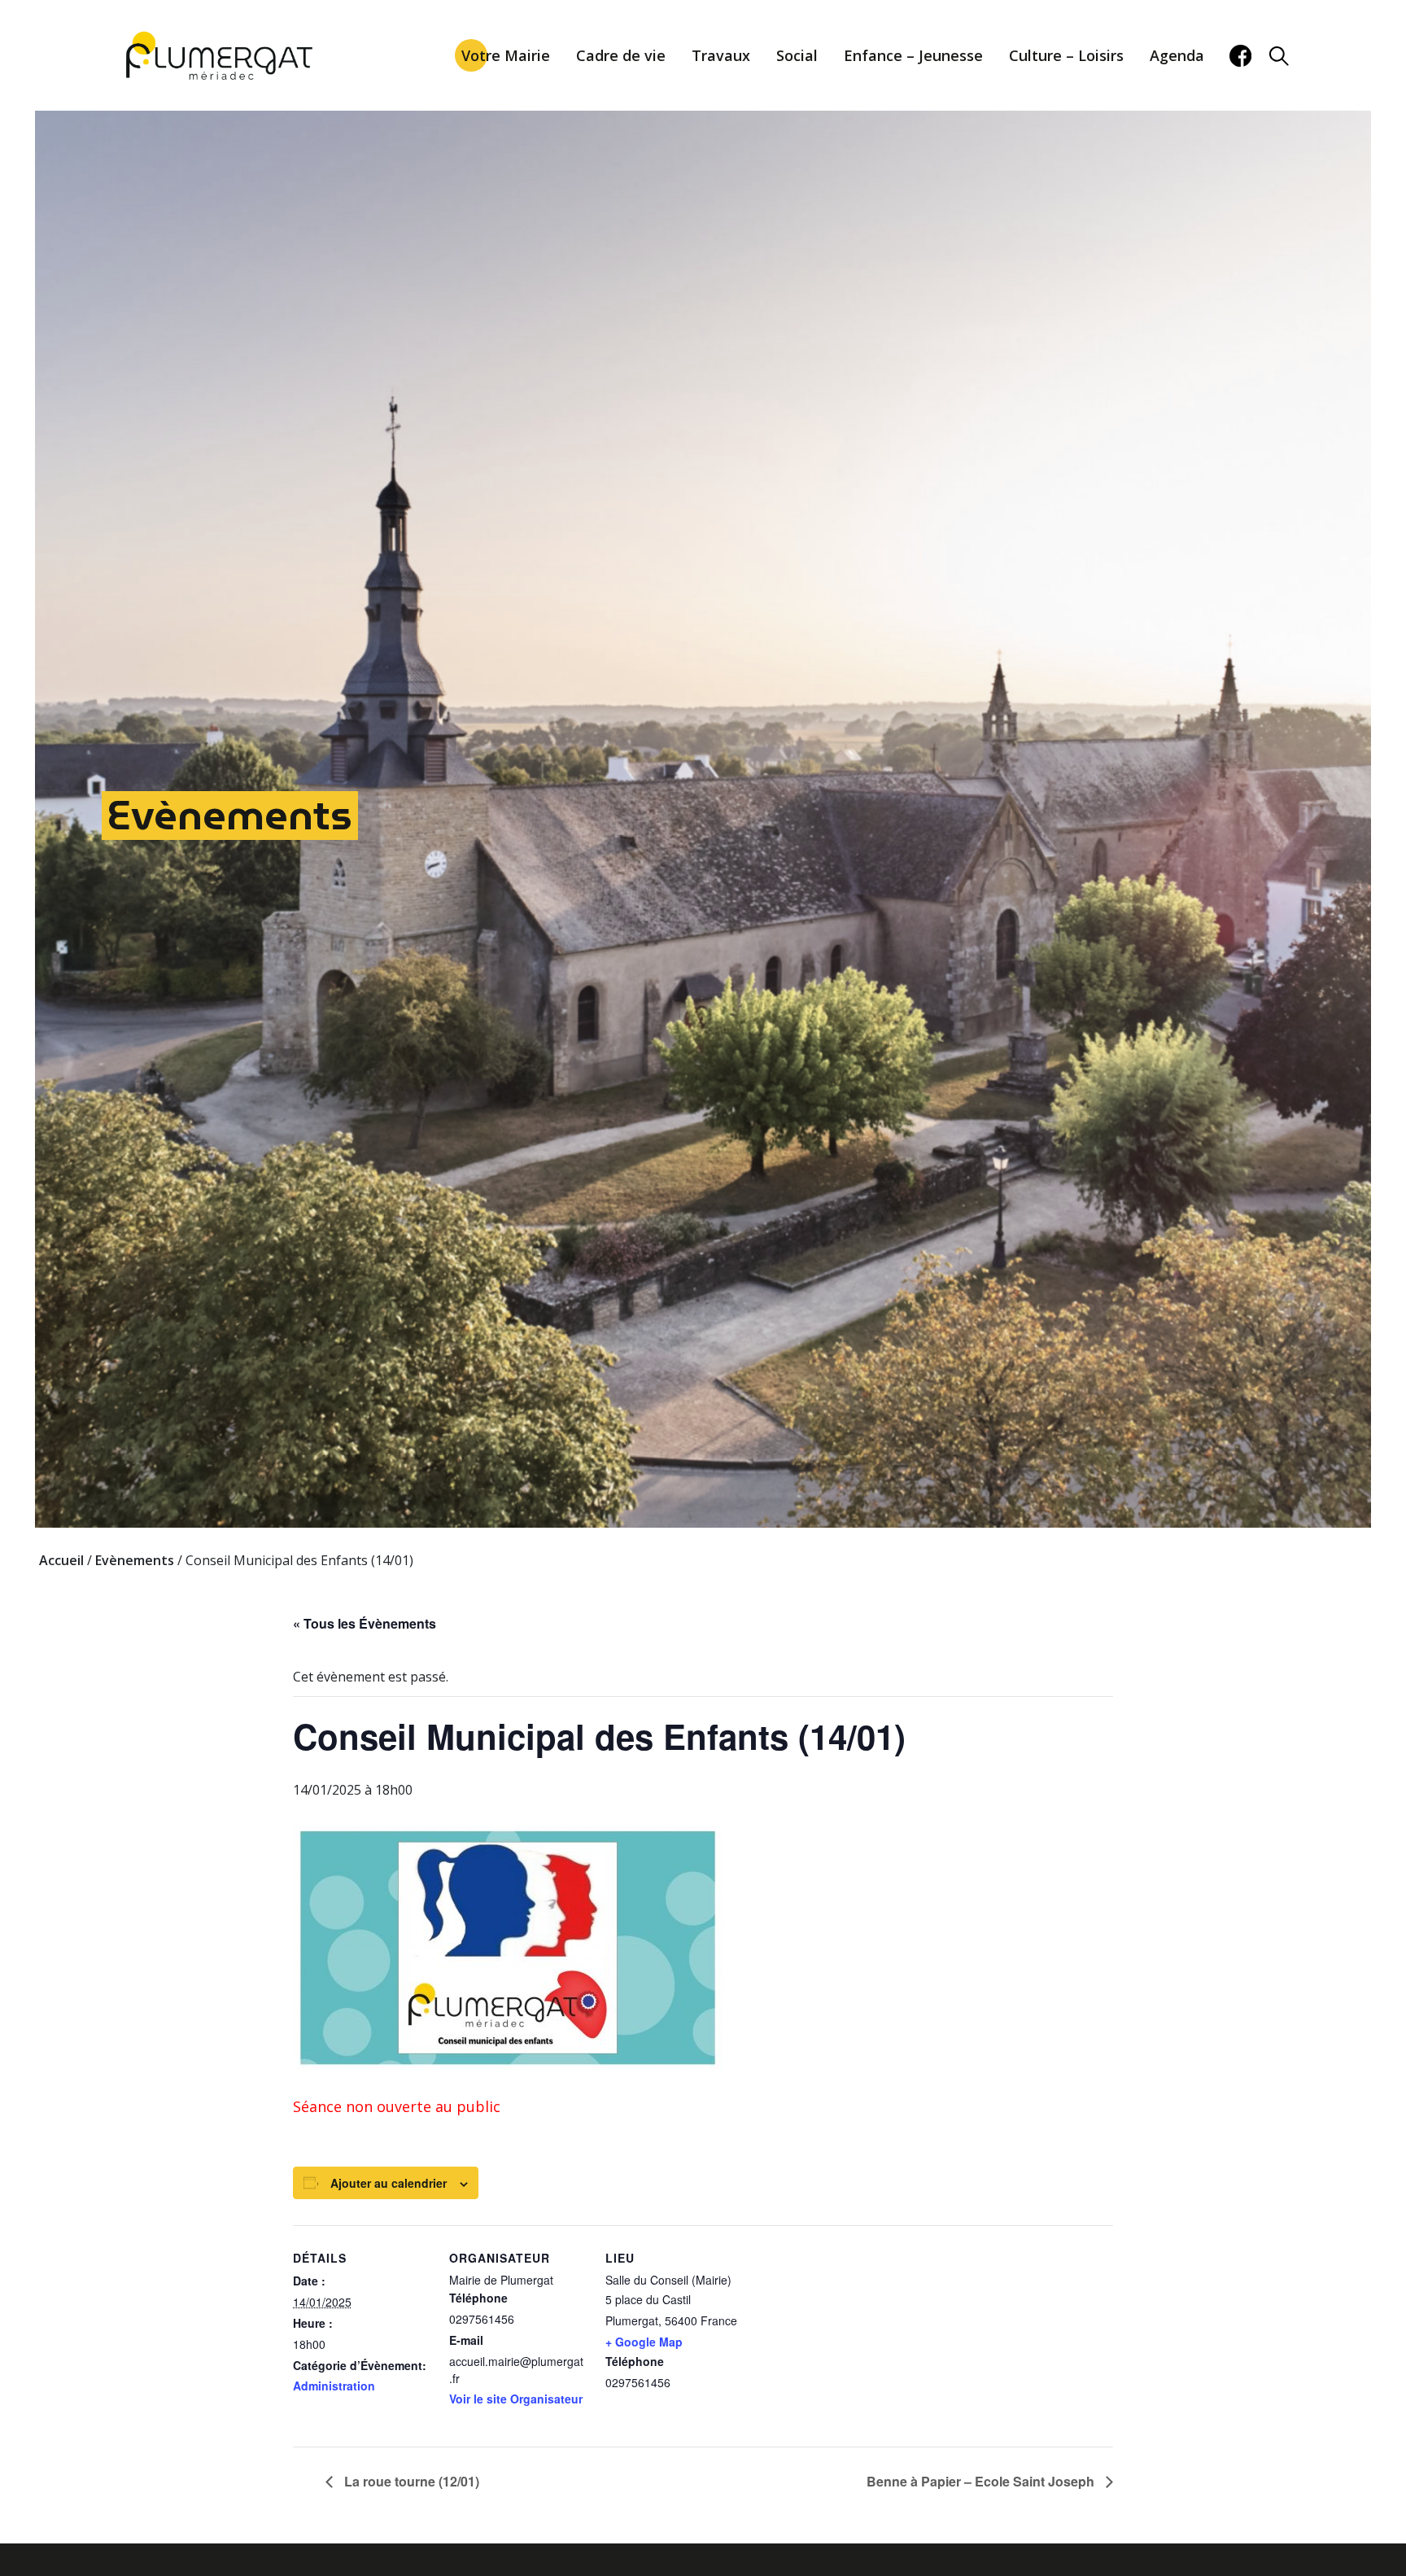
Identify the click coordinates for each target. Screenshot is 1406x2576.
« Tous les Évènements (365, 1623)
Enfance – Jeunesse (913, 55)
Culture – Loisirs (1066, 55)
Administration (334, 2386)
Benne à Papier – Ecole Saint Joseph (982, 2481)
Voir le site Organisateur (516, 2399)
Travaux (721, 55)
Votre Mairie (506, 55)
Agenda (1177, 55)
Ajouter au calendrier (389, 2183)
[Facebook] (1240, 56)
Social (797, 55)
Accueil (61, 1560)
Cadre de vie (621, 55)
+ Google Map (644, 2342)
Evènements (230, 815)
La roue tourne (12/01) (410, 2481)
